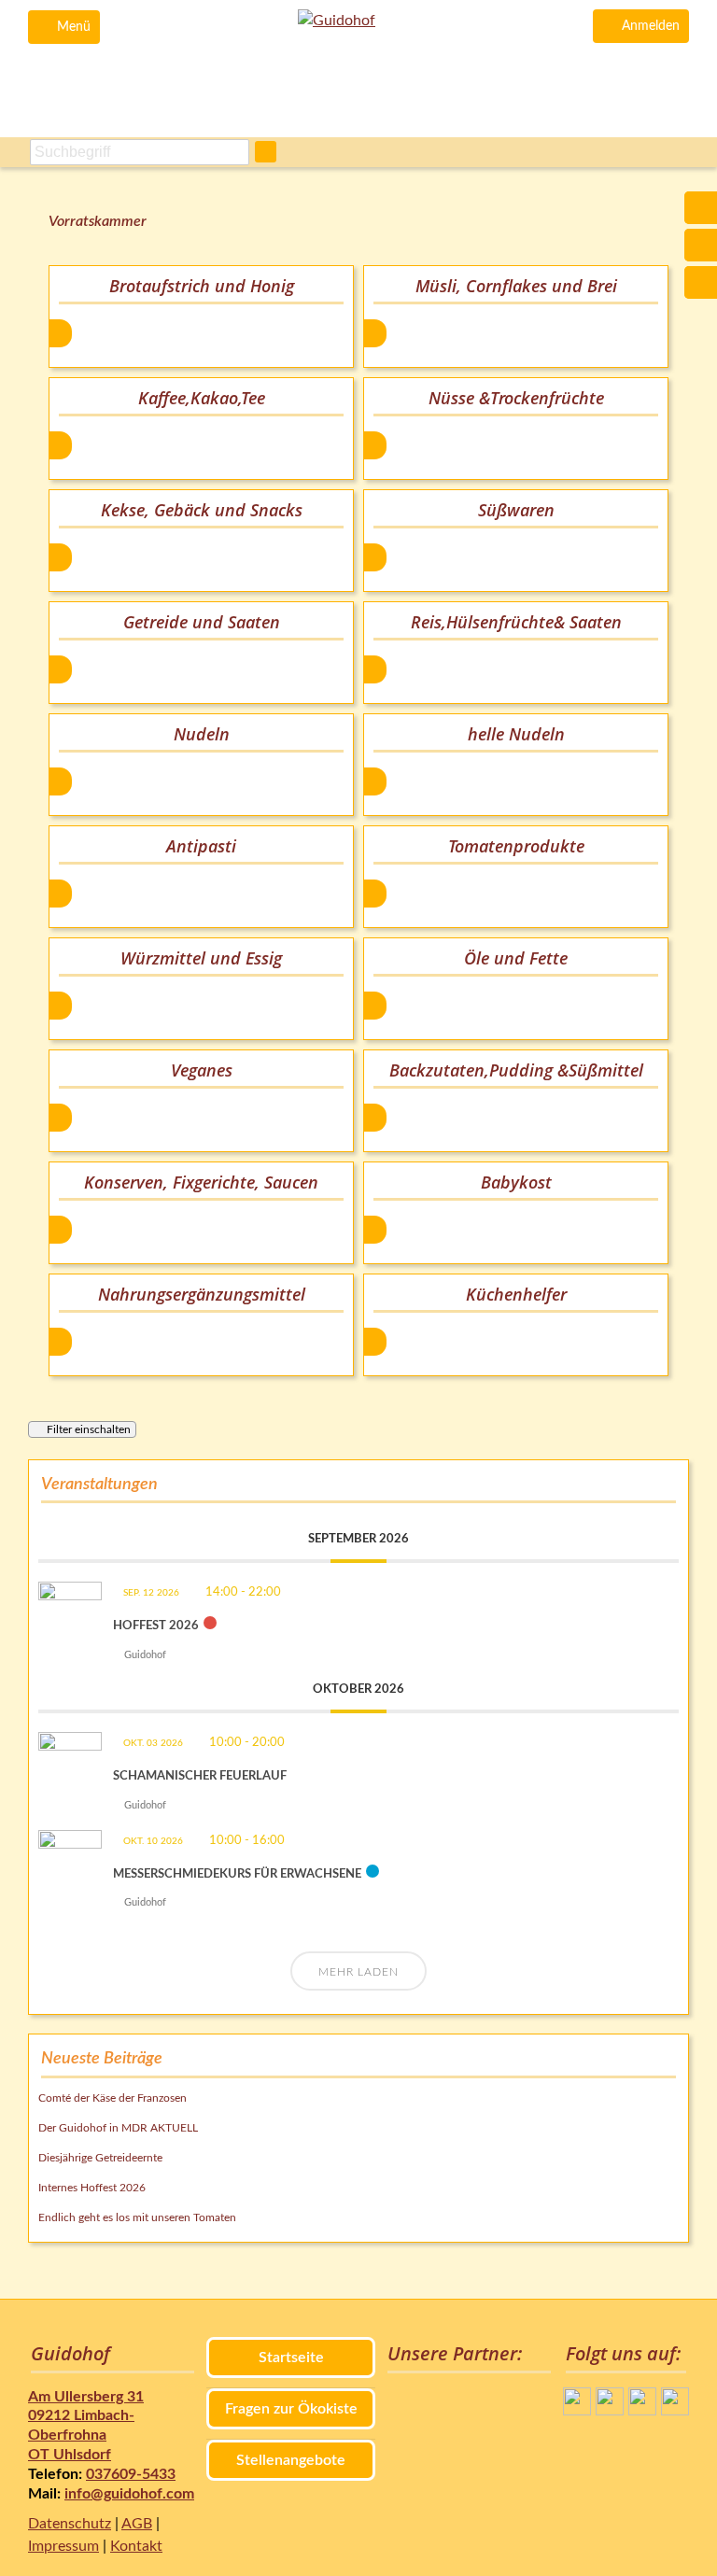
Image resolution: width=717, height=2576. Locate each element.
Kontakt (136, 2546)
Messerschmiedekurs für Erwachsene (237, 1874)
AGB (137, 2524)
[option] (201, 317)
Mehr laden (358, 1972)
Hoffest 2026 (156, 1626)
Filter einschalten (89, 1429)
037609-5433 (131, 2474)
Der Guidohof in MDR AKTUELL (118, 2128)
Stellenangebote (291, 2460)
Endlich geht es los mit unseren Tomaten (137, 2217)
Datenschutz (70, 2524)
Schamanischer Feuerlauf (200, 1776)
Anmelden (651, 26)
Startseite (291, 2358)
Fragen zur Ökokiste (291, 2409)
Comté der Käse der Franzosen (112, 2098)
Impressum (63, 2546)
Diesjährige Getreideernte (100, 2158)
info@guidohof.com (129, 2494)
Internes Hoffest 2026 (92, 2188)
